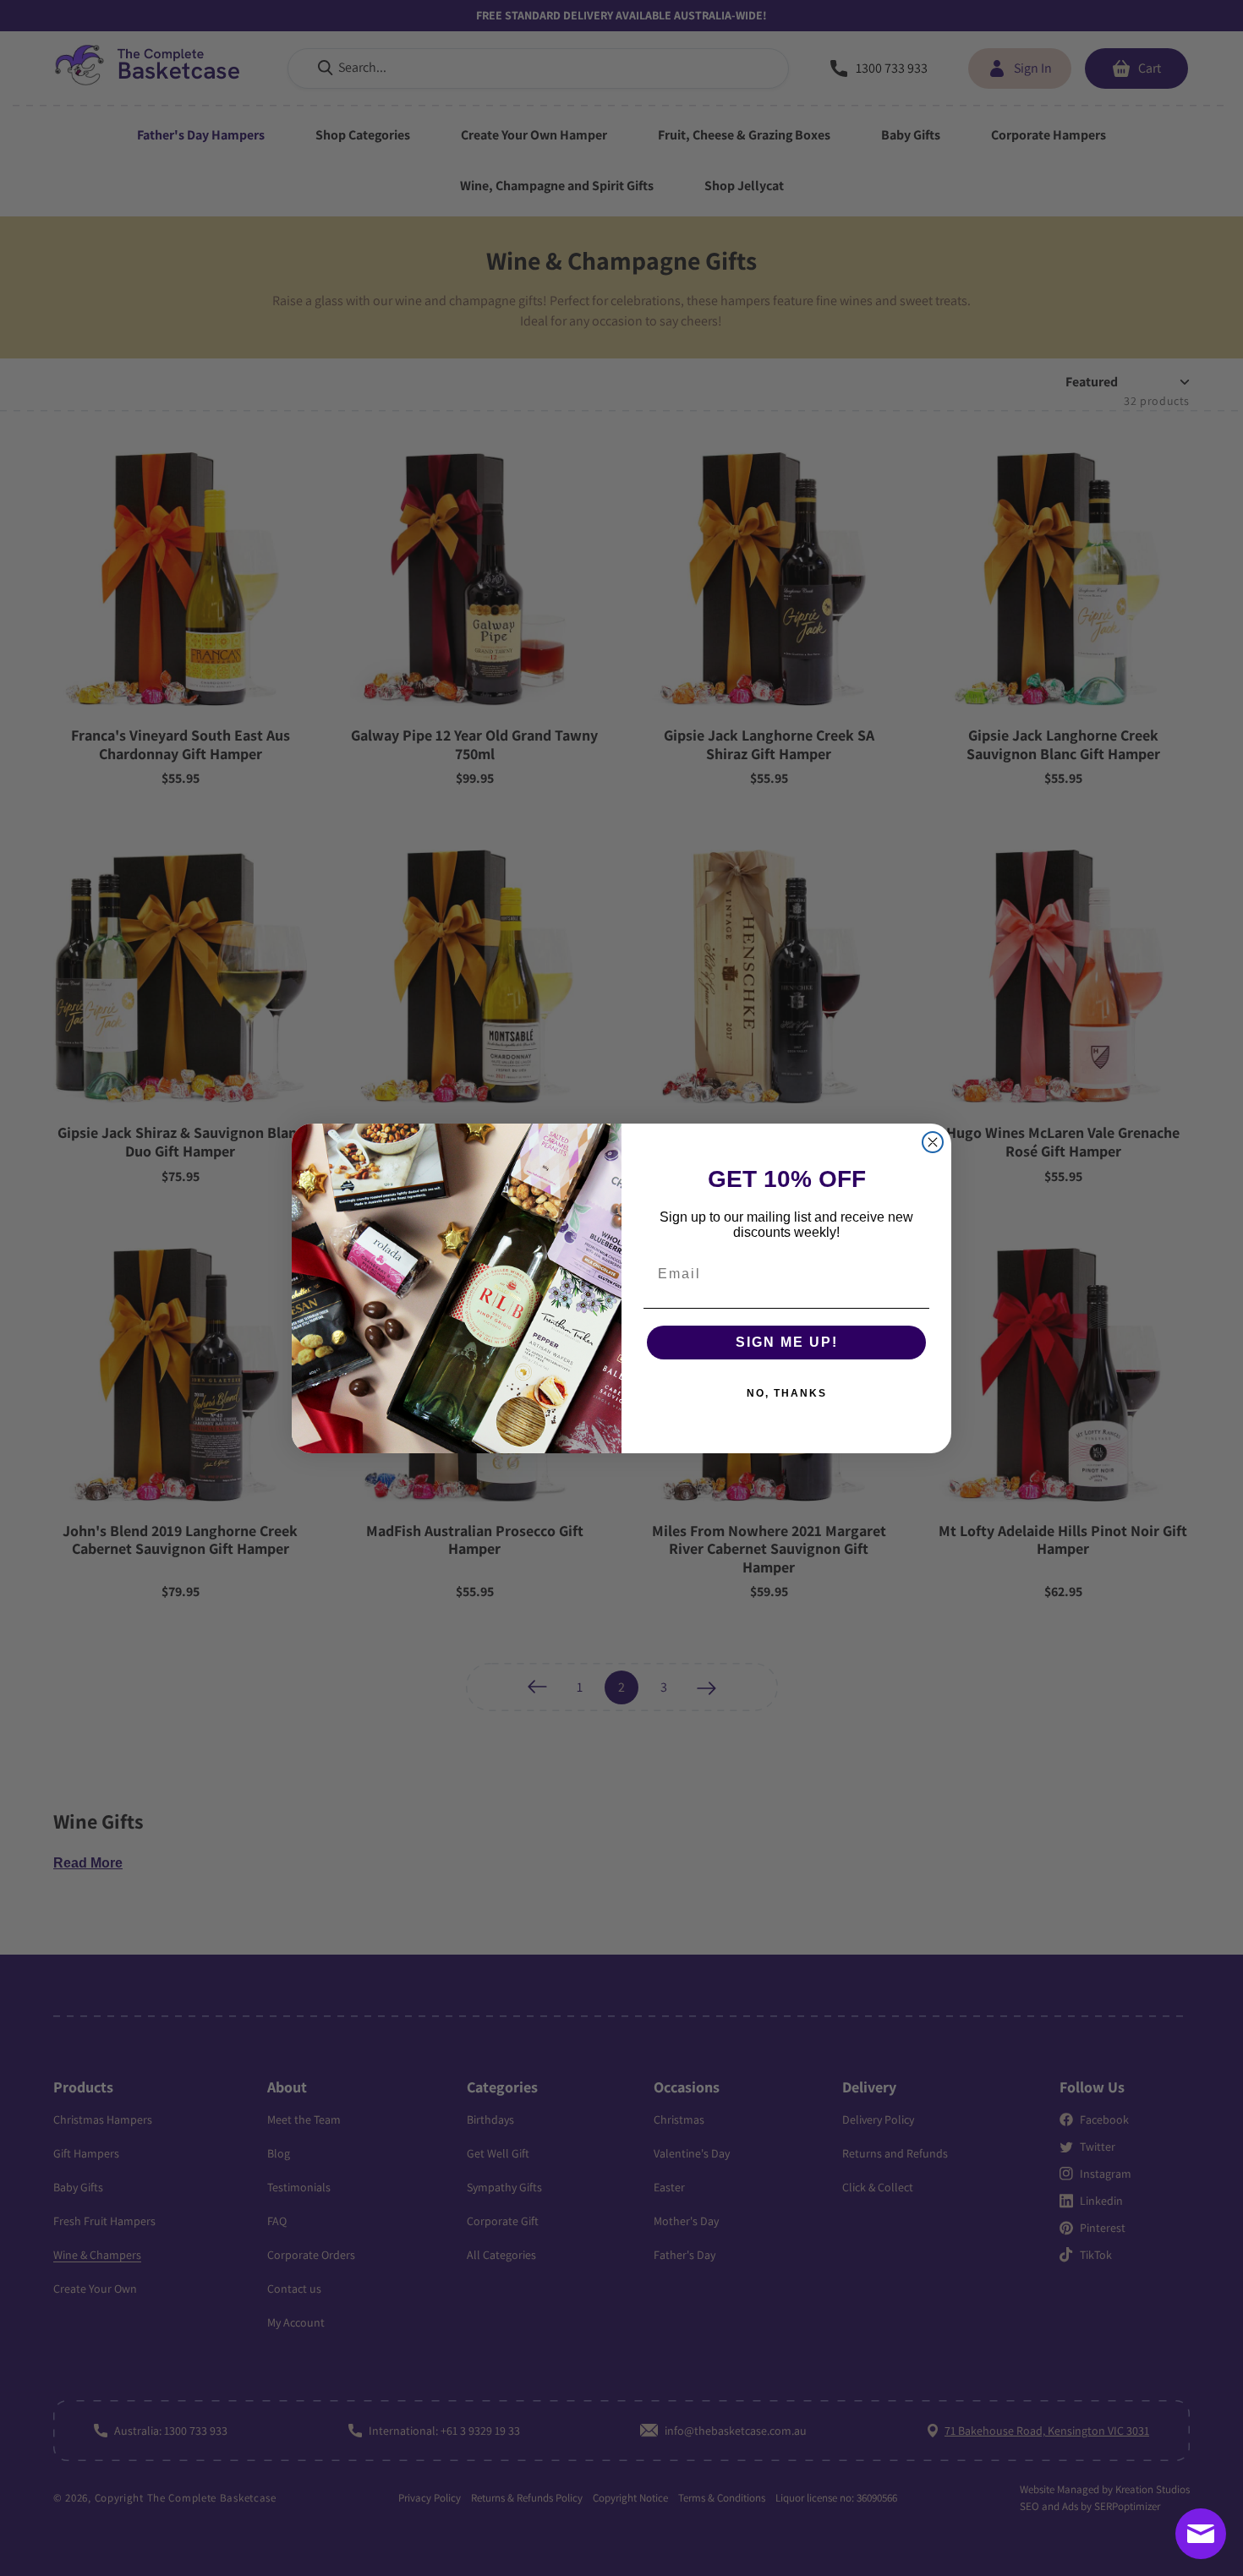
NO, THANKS (787, 1393)
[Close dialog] (933, 1142)
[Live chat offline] (1201, 2534)
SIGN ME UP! (787, 1342)
